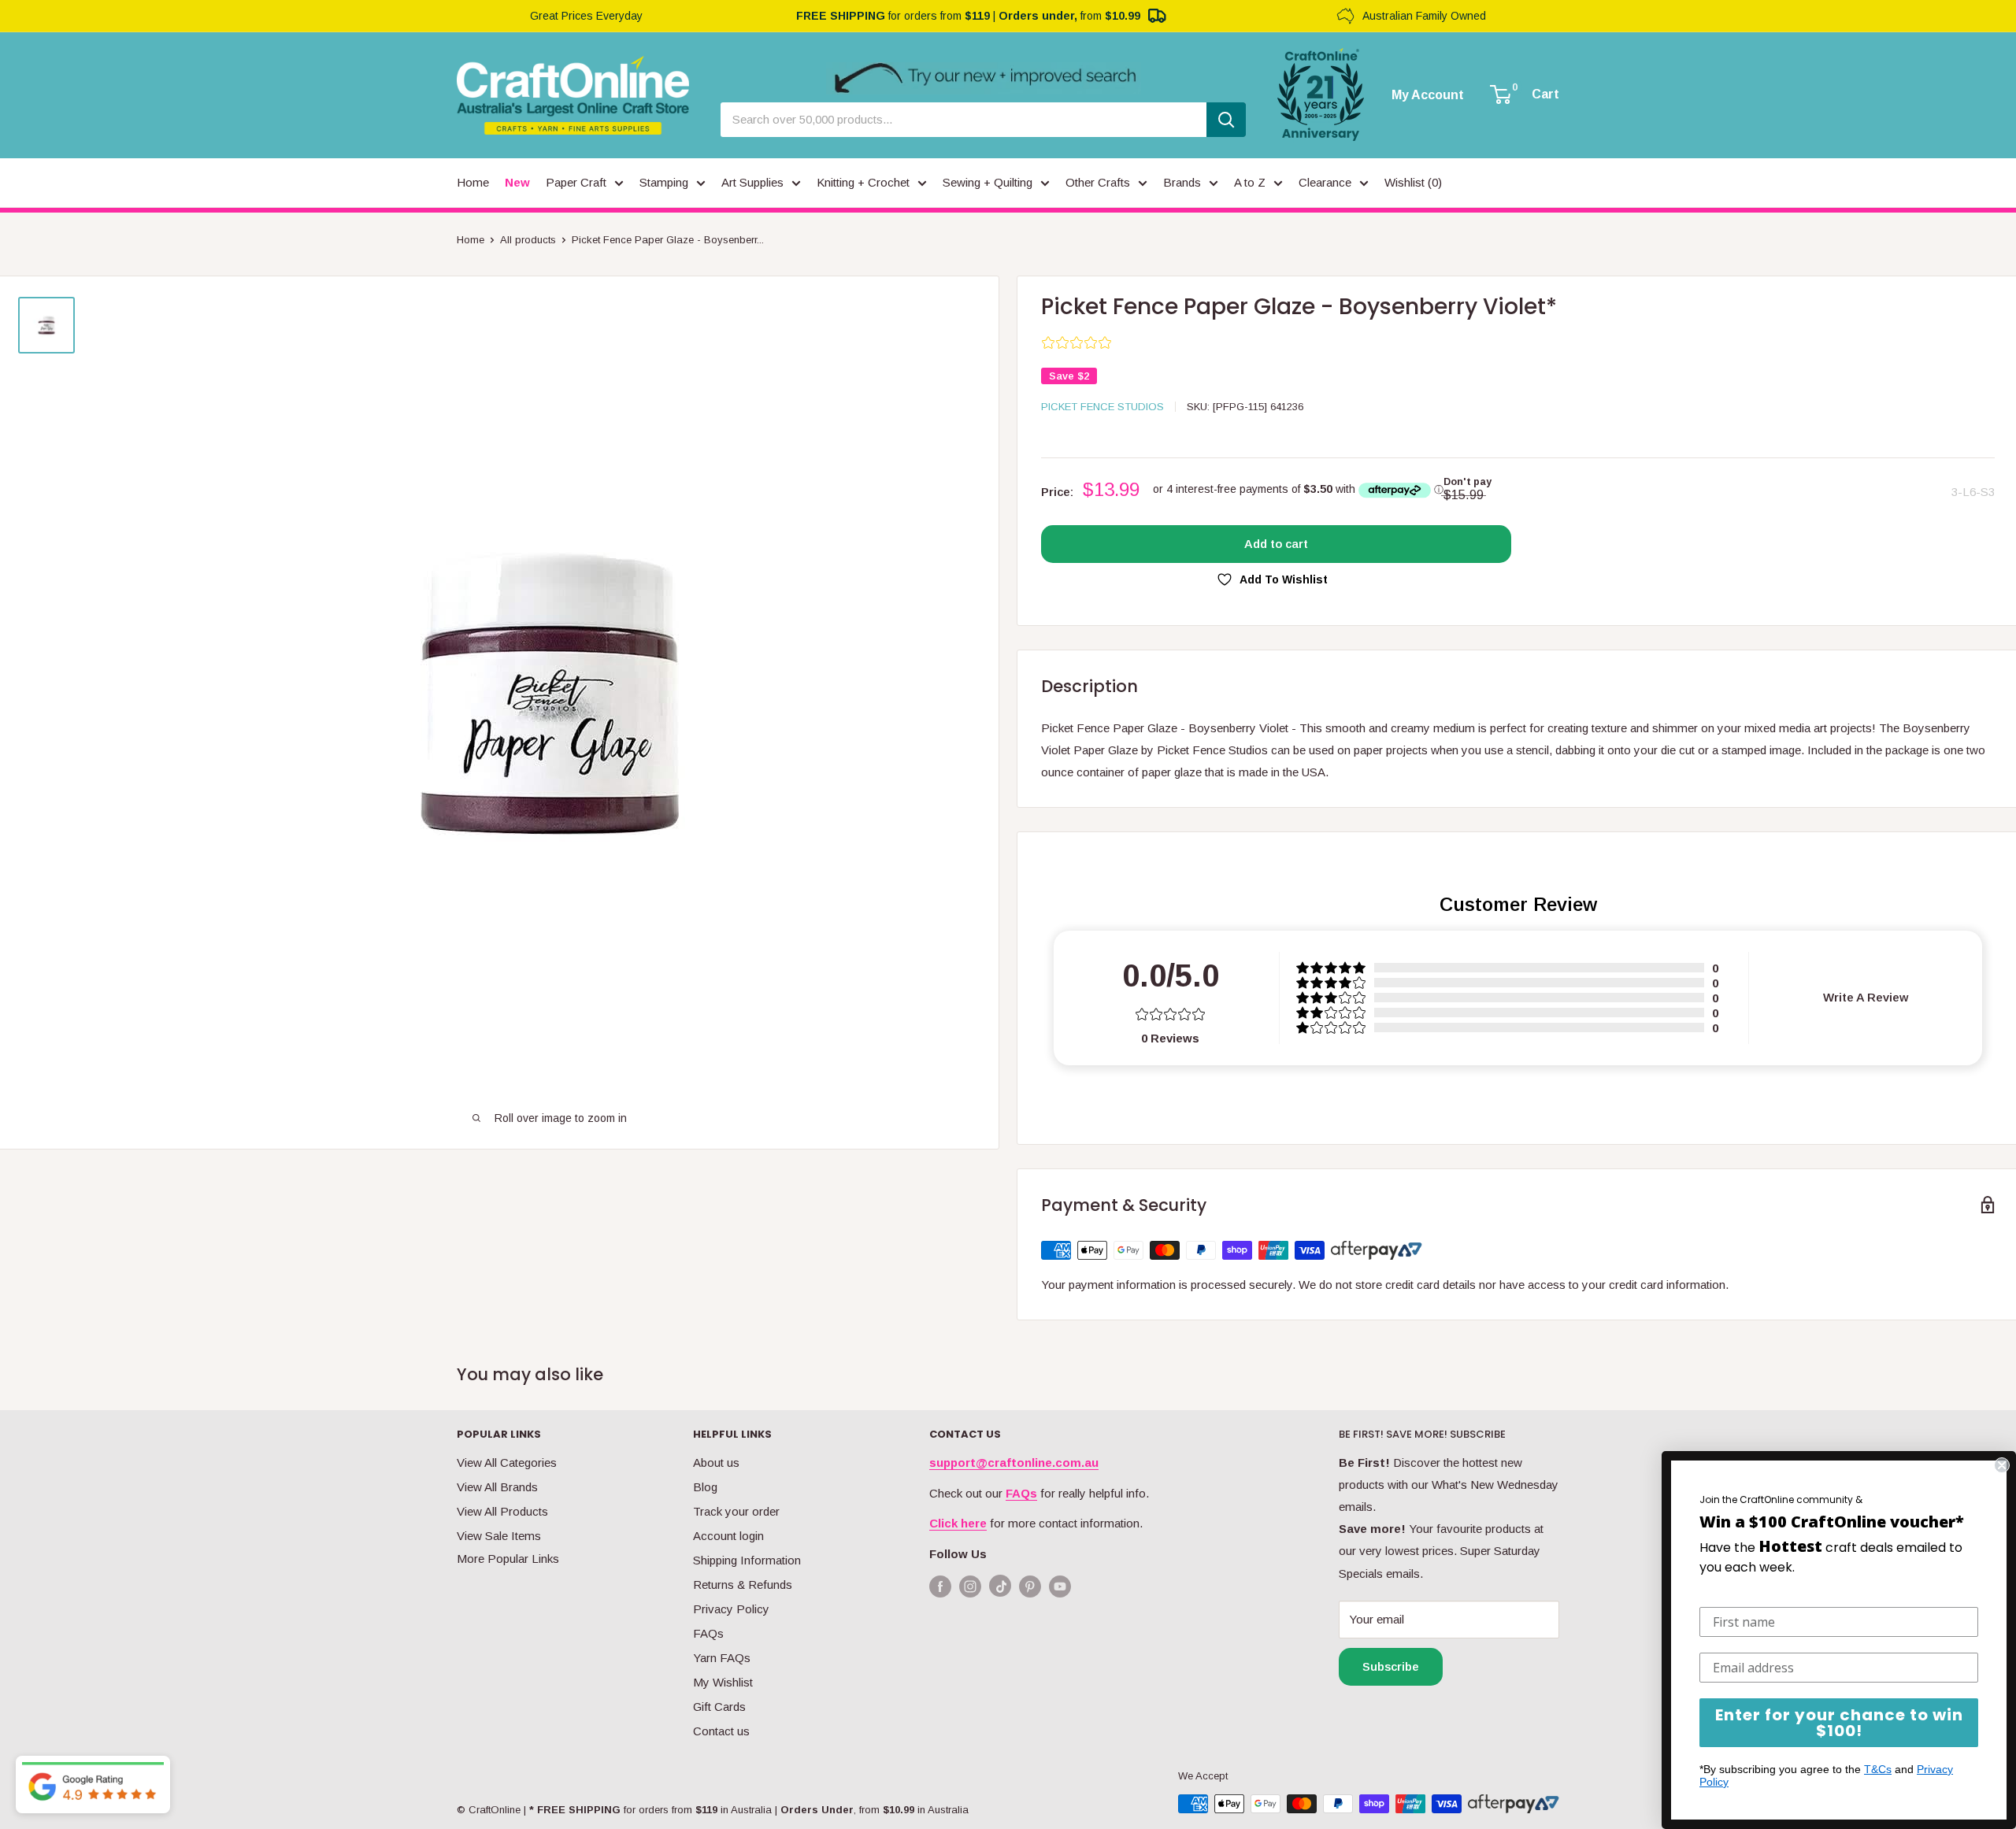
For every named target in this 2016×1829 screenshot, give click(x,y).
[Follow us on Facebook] (940, 1586)
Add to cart (1276, 544)
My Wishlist (723, 1682)
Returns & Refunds (743, 1585)
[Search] (1226, 120)
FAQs (708, 1633)
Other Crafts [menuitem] (1098, 182)
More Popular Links (508, 1559)
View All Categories (507, 1462)
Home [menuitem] (473, 182)
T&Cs (1878, 1769)
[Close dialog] (2002, 1465)
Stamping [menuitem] (664, 182)
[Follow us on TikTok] (1000, 1589)
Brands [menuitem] (1182, 182)
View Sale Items (499, 1536)
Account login (728, 1536)
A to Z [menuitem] (1250, 182)
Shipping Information (747, 1560)
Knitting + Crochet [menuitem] (863, 182)
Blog (705, 1487)
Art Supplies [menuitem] (752, 182)
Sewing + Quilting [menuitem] (988, 182)
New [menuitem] (517, 182)
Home (471, 240)
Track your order (736, 1511)
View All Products (502, 1511)
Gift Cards (719, 1707)
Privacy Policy (731, 1609)
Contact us (721, 1731)
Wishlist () (1413, 182)
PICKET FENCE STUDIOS (1102, 407)
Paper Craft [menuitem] (576, 182)
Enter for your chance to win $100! (1839, 1723)
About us (716, 1462)
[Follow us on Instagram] (970, 1586)
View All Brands (497, 1487)
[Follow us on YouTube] (1060, 1586)
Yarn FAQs (722, 1658)
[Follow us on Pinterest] (1030, 1586)
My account (1428, 95)
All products (528, 240)
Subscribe (1391, 1666)
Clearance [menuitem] (1325, 182)
